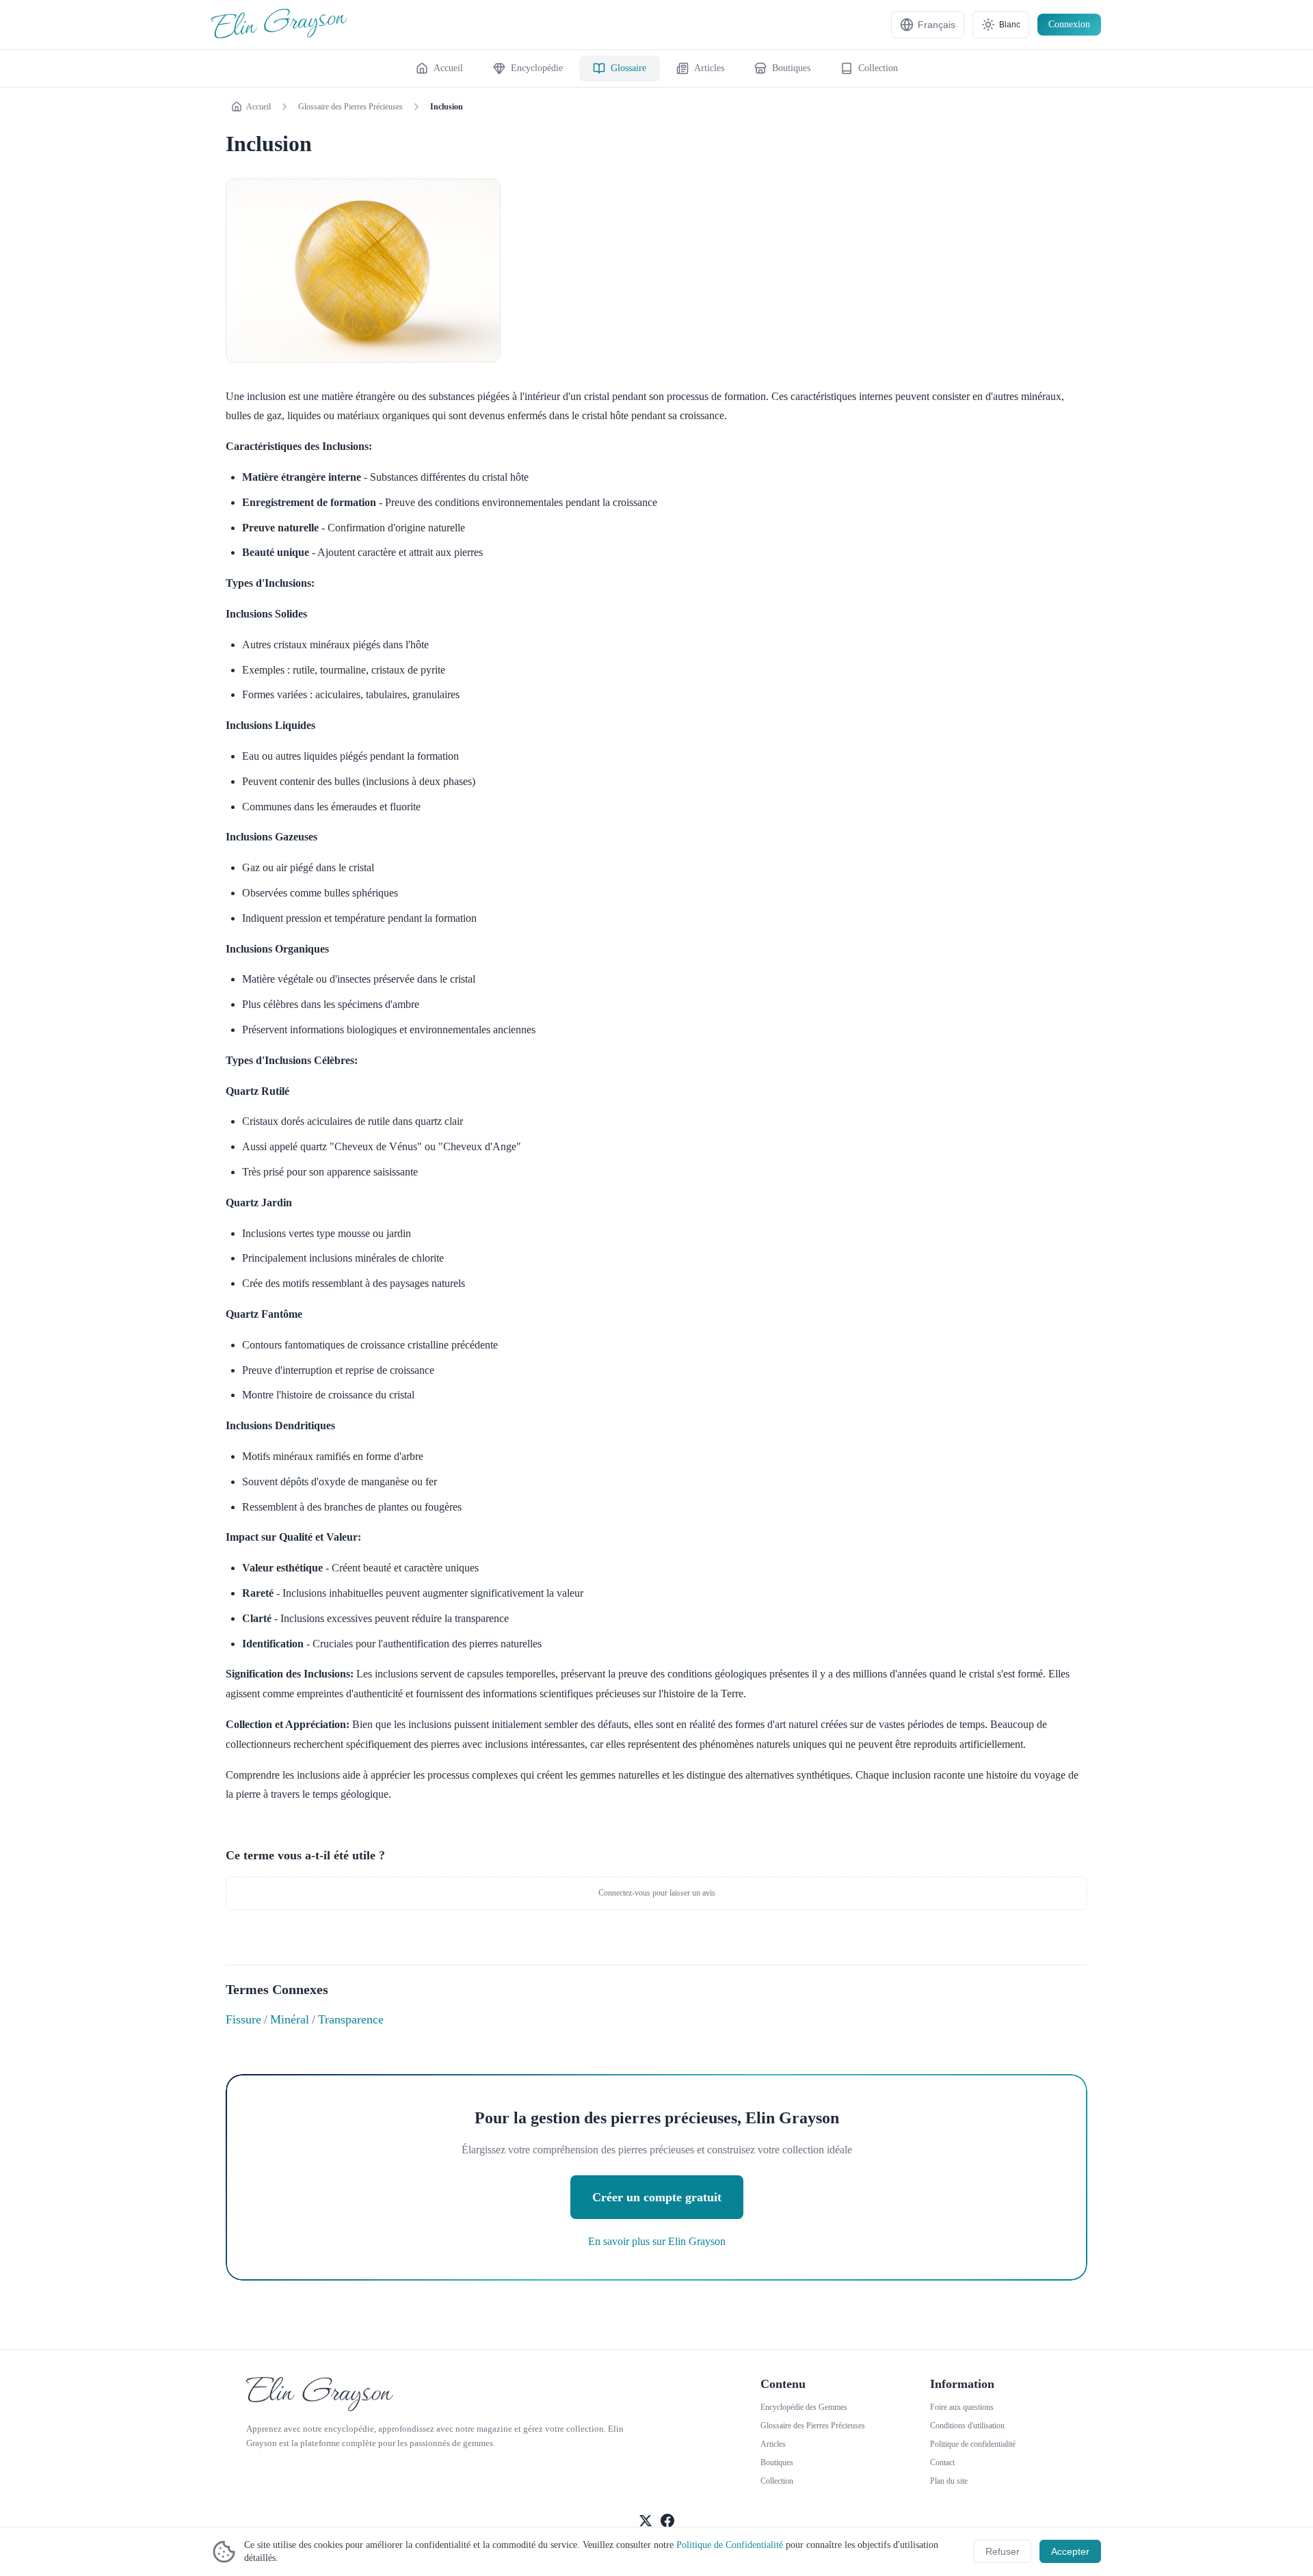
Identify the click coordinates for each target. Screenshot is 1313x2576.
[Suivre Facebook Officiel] (667, 2522)
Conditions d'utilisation (967, 2426)
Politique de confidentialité (973, 2444)
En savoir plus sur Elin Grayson (657, 2241)
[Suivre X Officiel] (646, 2522)
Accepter (1070, 2551)
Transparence (351, 2019)
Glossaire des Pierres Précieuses (350, 107)
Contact (942, 2462)
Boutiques (777, 2462)
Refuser (1003, 2551)
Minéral (290, 2019)
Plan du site (949, 2481)
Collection (777, 2481)
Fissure (243, 2019)
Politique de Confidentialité (730, 2545)
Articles (773, 2444)
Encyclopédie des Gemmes (804, 2407)
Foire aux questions (962, 2407)
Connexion (1069, 24)
